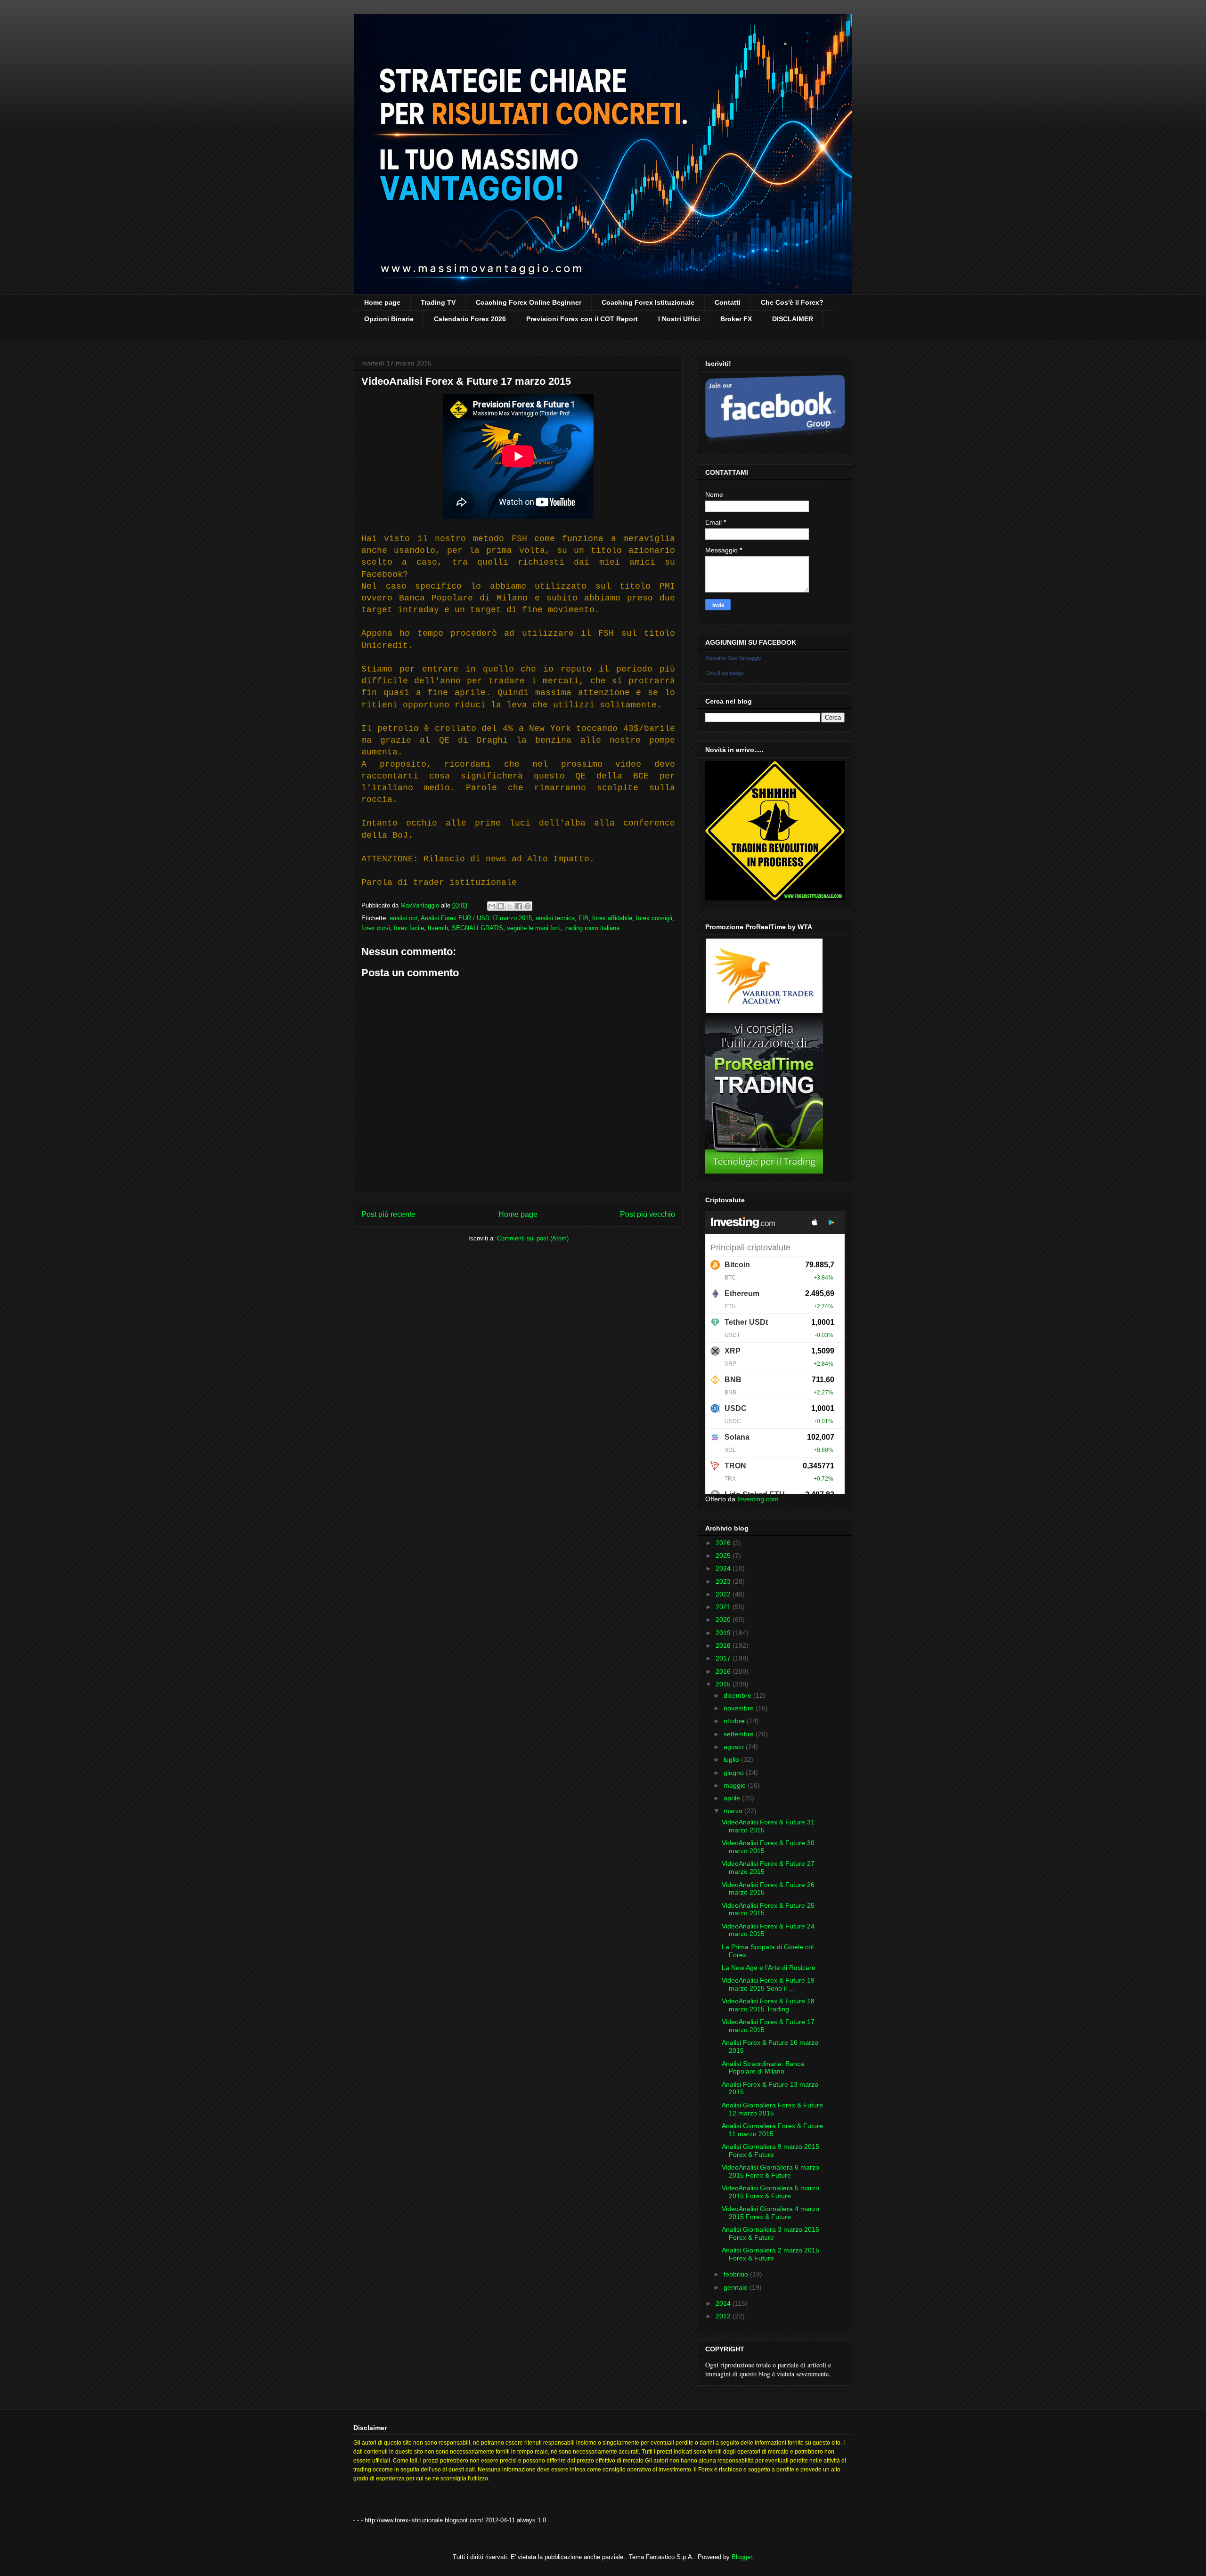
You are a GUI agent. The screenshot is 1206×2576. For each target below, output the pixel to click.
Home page (382, 302)
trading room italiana (592, 928)
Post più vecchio (648, 1214)
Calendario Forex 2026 (470, 319)
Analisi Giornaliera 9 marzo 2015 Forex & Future (770, 2151)
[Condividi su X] (510, 906)
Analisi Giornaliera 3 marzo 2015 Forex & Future (770, 2233)
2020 (724, 1620)
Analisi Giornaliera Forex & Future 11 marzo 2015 (772, 2130)
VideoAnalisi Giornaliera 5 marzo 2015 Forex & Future (770, 2192)
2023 (724, 1581)
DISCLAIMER (793, 319)
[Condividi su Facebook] (519, 906)
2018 (724, 1645)
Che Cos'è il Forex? (792, 302)
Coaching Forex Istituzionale (648, 302)
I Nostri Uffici (679, 319)
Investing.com (758, 1499)
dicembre (738, 1695)
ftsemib (438, 928)
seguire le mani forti (534, 928)
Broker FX (736, 319)
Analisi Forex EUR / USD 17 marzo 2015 (476, 918)
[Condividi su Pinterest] (528, 906)
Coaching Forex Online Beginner (529, 302)
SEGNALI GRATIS (477, 928)
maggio (736, 1785)
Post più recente (388, 1214)
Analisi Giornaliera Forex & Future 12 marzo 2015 (772, 2109)
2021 (724, 1607)
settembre (740, 1734)
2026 (724, 1543)
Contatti (728, 302)
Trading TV (438, 302)
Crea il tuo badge (725, 673)
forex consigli (654, 918)
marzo (734, 1811)
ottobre (735, 1721)
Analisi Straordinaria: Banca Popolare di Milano (763, 2068)
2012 (724, 2316)
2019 (724, 1633)
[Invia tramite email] (492, 906)
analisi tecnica (555, 918)
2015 (724, 1684)
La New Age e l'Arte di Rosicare (769, 1968)
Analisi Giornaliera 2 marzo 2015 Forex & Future (770, 2254)
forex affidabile (612, 918)
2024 (724, 1568)
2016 (724, 1671)
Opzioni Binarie (389, 319)
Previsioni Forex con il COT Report (582, 319)
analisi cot (403, 918)
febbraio (737, 2274)
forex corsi (376, 928)
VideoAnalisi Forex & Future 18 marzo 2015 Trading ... (768, 2005)
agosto (735, 1747)
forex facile (409, 928)
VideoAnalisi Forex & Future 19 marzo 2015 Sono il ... (768, 1984)
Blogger (742, 2557)
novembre (740, 1708)
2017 (724, 1658)
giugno (735, 1773)
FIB (583, 918)
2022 (724, 1594)
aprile (733, 1798)
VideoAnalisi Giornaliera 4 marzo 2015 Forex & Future (770, 2213)
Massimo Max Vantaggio (733, 658)
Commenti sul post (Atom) (533, 1238)
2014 (724, 2303)
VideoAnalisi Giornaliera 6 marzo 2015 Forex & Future (770, 2171)
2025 (724, 1555)
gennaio (737, 2287)
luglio (732, 1759)
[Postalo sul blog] (501, 906)
